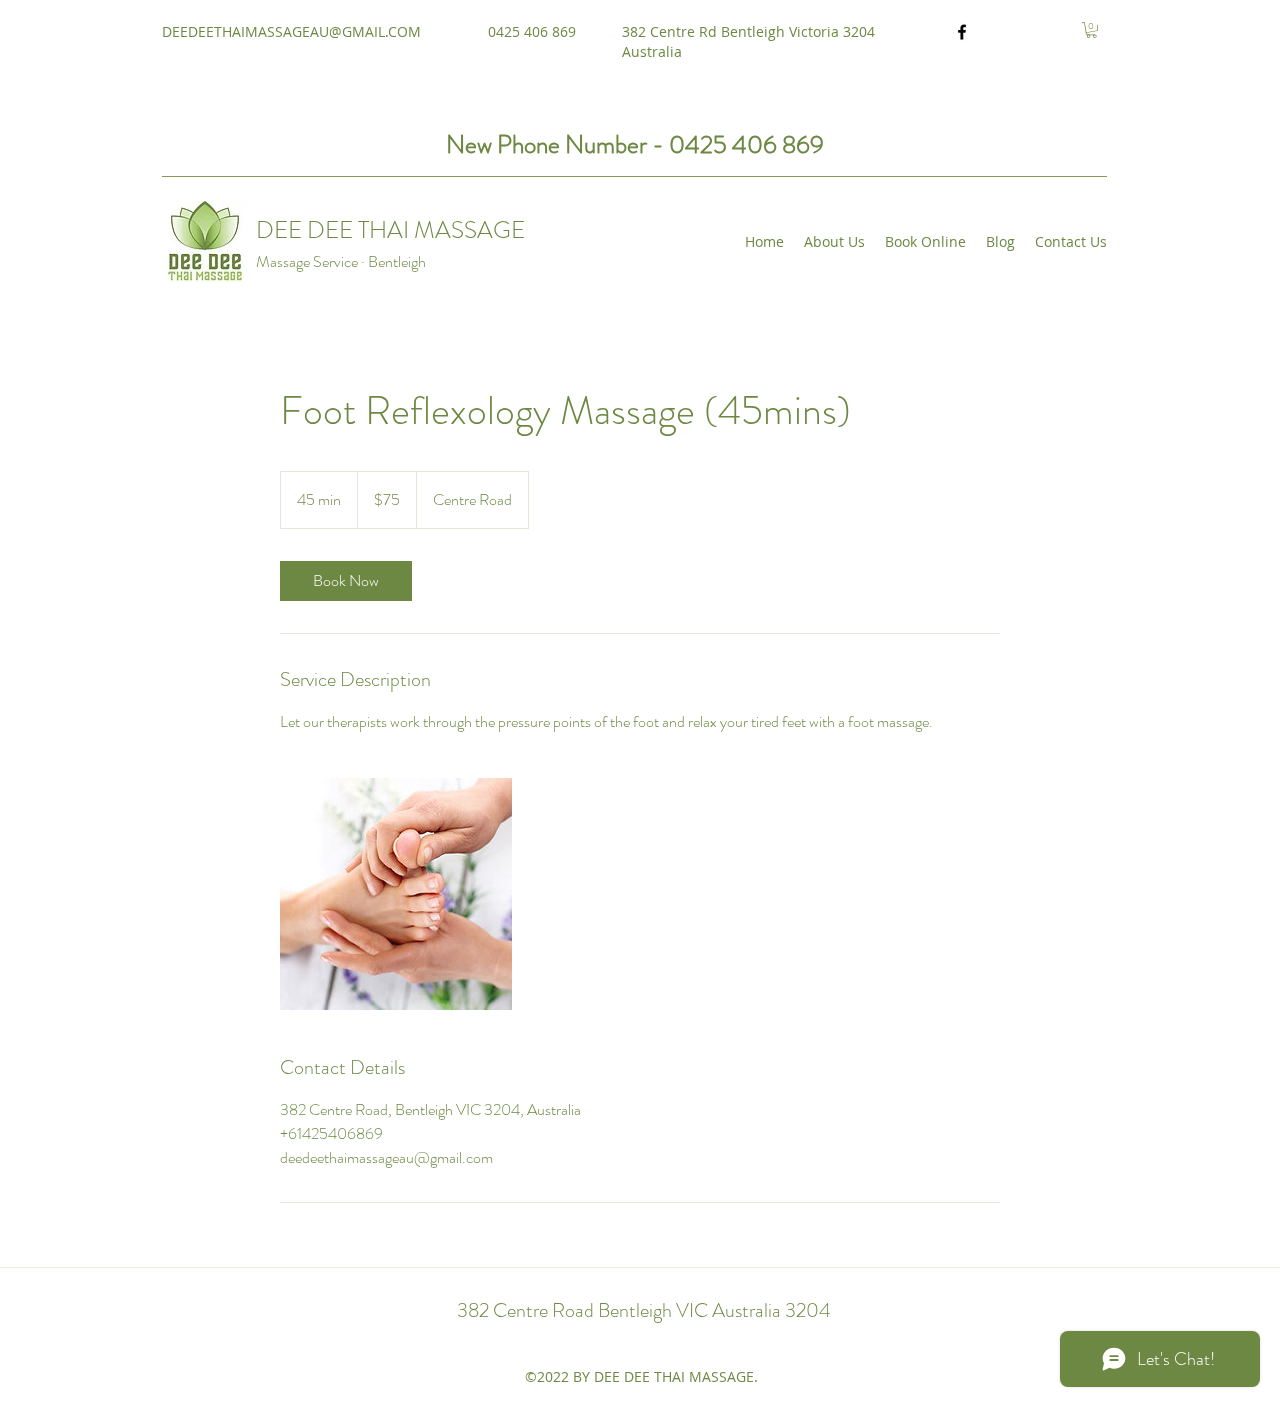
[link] (346, 581)
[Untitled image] (396, 894)
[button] (1091, 30)
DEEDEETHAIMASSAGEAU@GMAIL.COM (291, 31)
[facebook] (962, 32)
